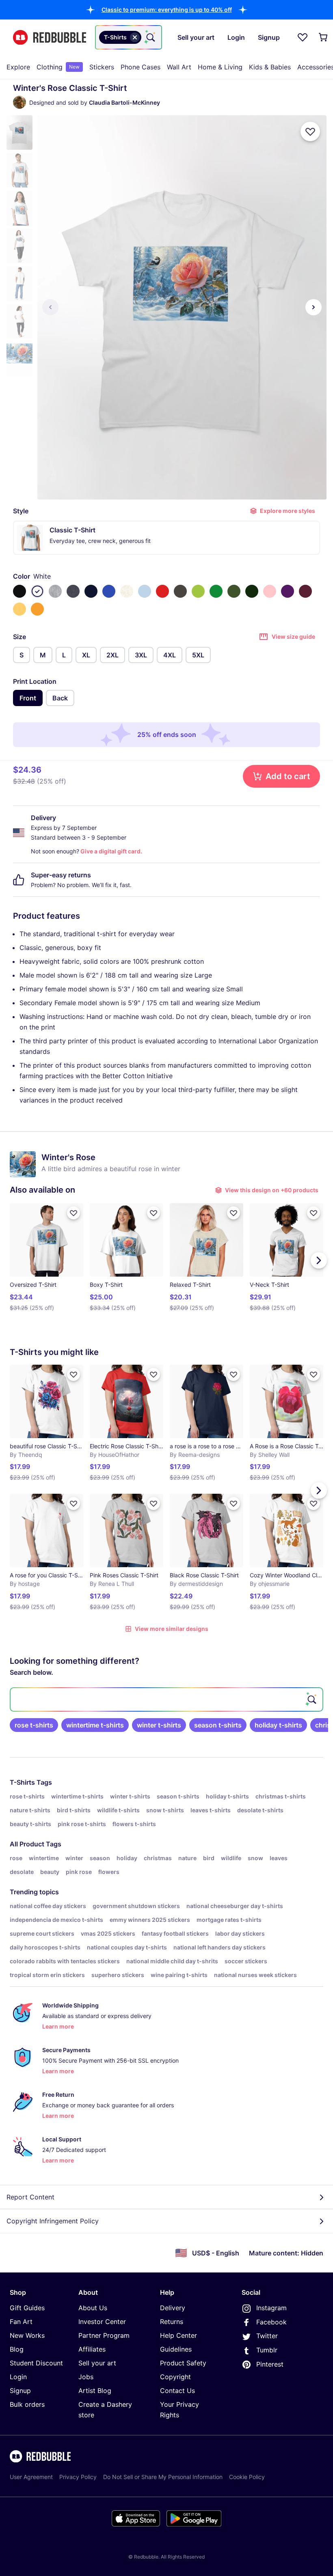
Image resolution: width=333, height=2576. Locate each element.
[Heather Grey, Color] (55, 591)
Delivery (173, 2308)
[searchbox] (166, 1699)
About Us (93, 2308)
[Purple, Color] (288, 591)
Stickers (102, 67)
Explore (18, 67)
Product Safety (183, 2363)
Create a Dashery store (105, 2410)
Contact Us (177, 2391)
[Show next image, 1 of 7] (314, 307)
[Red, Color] (162, 591)
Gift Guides (27, 2308)
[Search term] (150, 37)
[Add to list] (310, 131)
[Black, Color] (19, 591)
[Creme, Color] (127, 591)
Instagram (271, 2308)
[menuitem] (18, 67)
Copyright (175, 2377)
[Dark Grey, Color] (180, 591)
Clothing (58, 67)
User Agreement (31, 2477)
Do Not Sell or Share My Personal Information (163, 2477)
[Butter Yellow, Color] (19, 609)
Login (18, 2377)
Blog (17, 2349)
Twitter (267, 2336)
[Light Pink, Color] (270, 591)
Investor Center (102, 2322)
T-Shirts (22, 1782)
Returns (172, 2322)
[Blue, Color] (109, 591)
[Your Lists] (303, 37)
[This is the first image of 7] (50, 307)
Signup (20, 2391)
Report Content (30, 2197)
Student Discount (36, 2363)
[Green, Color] (216, 591)
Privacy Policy (78, 2477)
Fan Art (21, 2322)
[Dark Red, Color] (305, 591)
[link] (34, 1725)
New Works (27, 2335)
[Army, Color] (234, 591)
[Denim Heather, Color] (73, 591)
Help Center (178, 2335)
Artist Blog (95, 2391)
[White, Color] (37, 591)
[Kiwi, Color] (198, 591)
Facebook (271, 2322)
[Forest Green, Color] (252, 591)
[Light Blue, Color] (145, 591)
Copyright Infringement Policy (53, 2221)
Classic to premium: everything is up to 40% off (167, 10)
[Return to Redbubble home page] (50, 38)
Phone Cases (141, 67)
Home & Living (220, 67)
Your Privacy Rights (179, 2410)
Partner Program (104, 2335)
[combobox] (129, 37)
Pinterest (270, 2364)
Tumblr (267, 2350)
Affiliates (92, 2349)
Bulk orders (27, 2404)
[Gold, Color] (37, 609)
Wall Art (179, 67)
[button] (167, 10)
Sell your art (97, 2363)
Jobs (86, 2377)
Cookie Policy (247, 2477)
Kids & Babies (270, 67)
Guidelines (176, 2349)
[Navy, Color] (91, 591)
